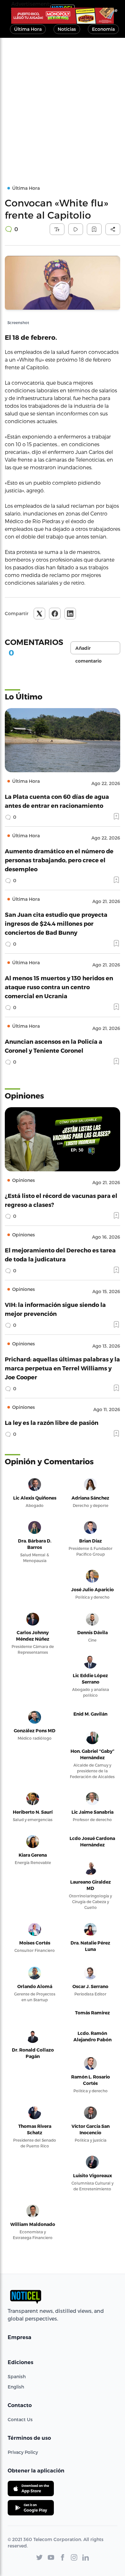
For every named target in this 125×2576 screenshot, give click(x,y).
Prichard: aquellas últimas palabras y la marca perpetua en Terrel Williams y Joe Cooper (62, 1368)
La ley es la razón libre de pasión (52, 1422)
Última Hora (28, 29)
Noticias (67, 29)
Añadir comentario (88, 650)
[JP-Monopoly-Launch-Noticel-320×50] (63, 16)
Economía (103, 29)
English (16, 2387)
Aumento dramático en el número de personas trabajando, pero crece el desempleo (59, 860)
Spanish (17, 2376)
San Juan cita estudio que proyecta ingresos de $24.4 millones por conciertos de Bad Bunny (56, 923)
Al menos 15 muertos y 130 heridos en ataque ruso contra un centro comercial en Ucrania (59, 987)
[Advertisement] (63, 104)
